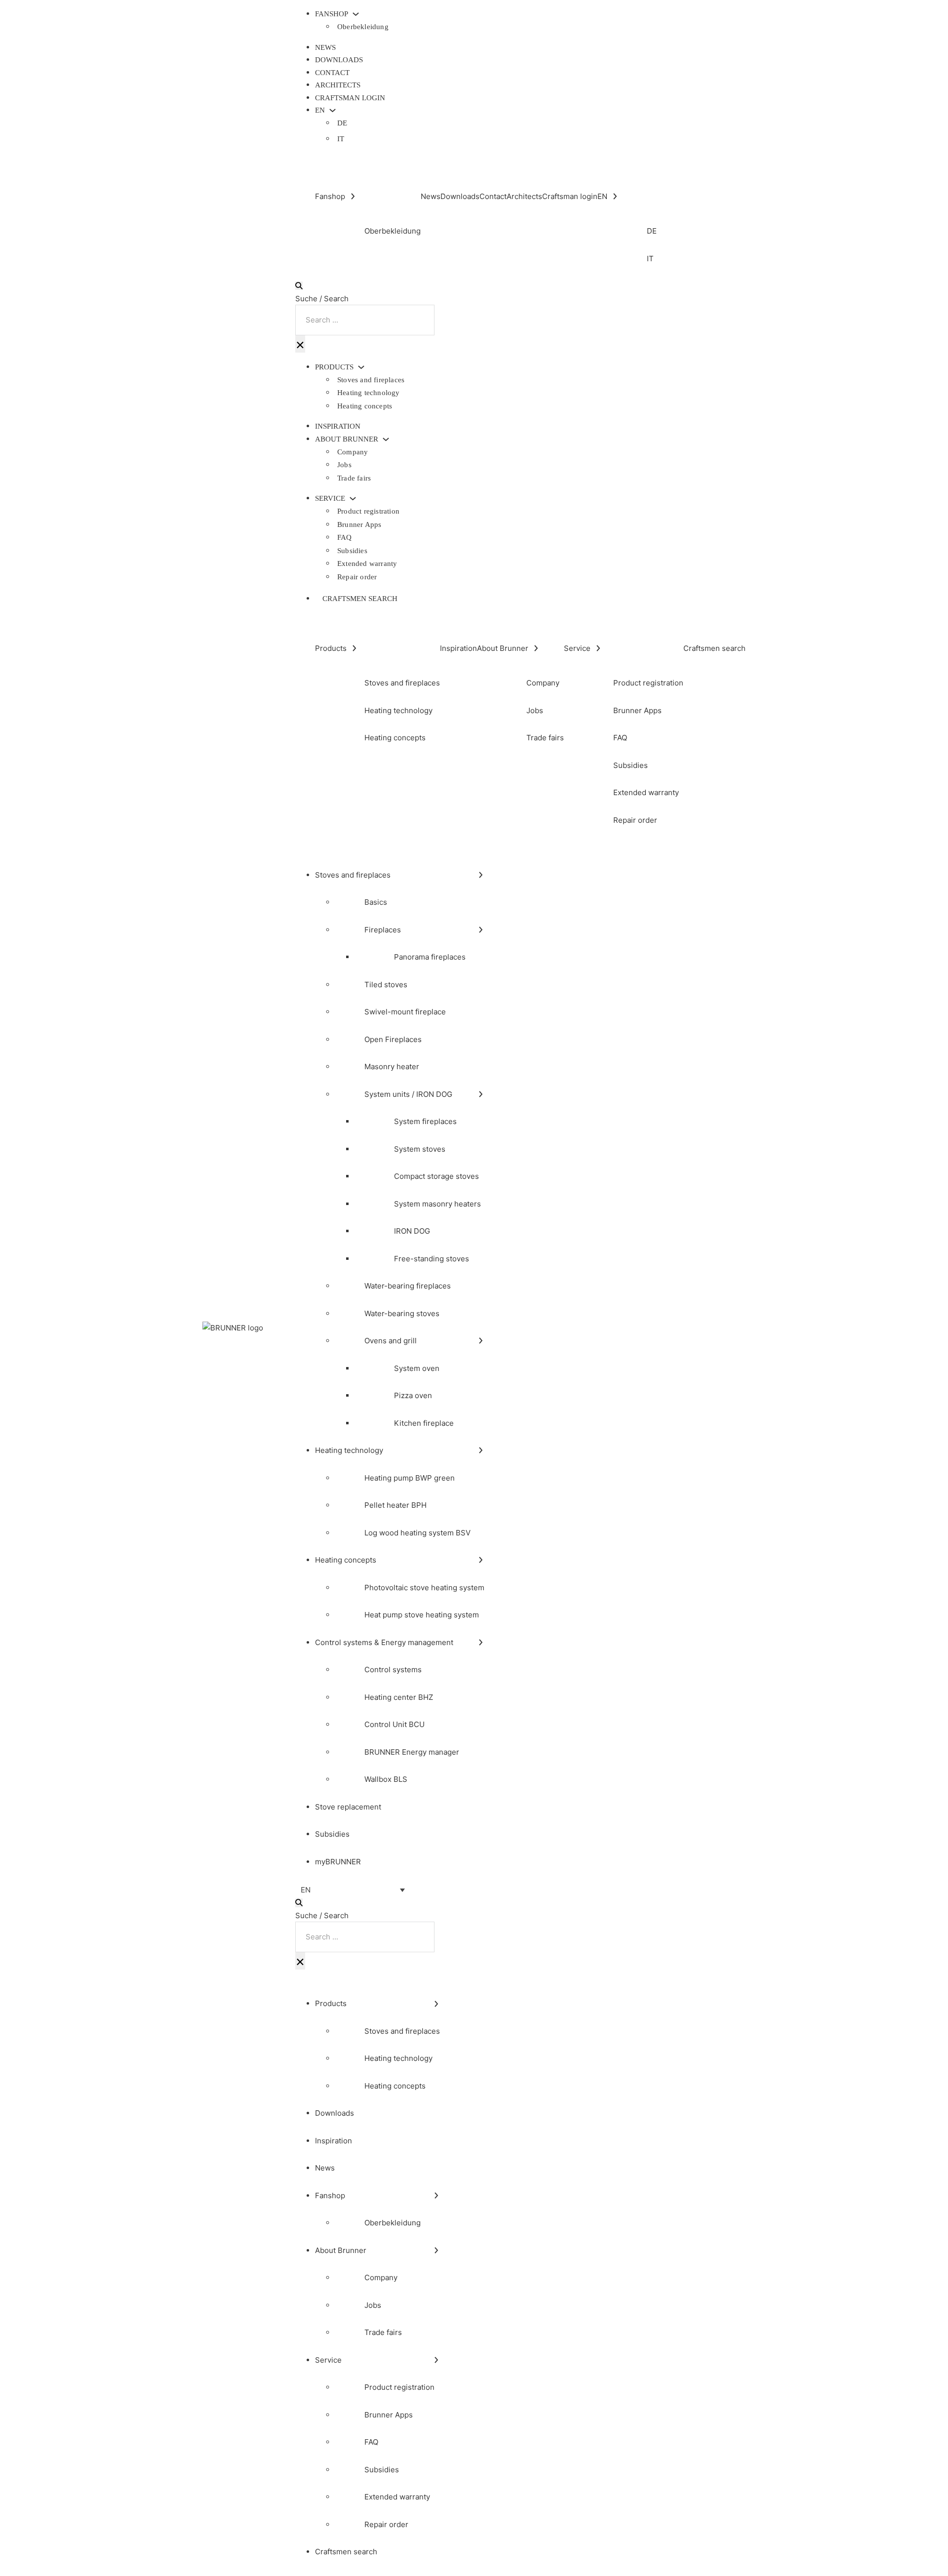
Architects (338, 85)
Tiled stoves (386, 985)
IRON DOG (412, 1231)
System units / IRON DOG (408, 1094)
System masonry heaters (437, 1204)
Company (353, 452)
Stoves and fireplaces (371, 380)
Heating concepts (365, 406)
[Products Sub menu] (361, 367)
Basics (376, 902)
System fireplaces (425, 1121)
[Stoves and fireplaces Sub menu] (481, 875)
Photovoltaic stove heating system (424, 1588)
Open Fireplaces (393, 1039)
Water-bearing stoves (402, 1313)
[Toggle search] (299, 286)
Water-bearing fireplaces (408, 1286)
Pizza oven (413, 1395)
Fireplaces (383, 930)
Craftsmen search (360, 599)
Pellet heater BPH (395, 1505)
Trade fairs (354, 478)
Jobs (344, 465)
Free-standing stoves (432, 1259)
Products (334, 367)
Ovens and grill (391, 1341)
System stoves (420, 1149)
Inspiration (338, 426)
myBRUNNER (338, 1862)
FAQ (345, 537)
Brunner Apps (359, 524)
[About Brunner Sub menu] (386, 439)
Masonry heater (392, 1067)
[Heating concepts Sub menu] (481, 1560)
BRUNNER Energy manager (412, 1752)
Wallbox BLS (386, 1779)
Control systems (393, 1670)
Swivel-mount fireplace (405, 1012)
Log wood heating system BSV (417, 1533)
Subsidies (352, 551)
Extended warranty (367, 563)
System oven (417, 1368)
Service (330, 499)
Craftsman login (350, 98)
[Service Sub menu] (353, 499)
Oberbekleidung (363, 27)
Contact (332, 73)
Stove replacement (348, 1807)
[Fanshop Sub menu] (356, 14)
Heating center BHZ (399, 1697)
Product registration (368, 511)
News (325, 47)
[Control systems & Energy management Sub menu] (481, 1642)
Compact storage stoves (436, 1176)
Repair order (357, 577)
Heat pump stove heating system (422, 1615)
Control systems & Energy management (384, 1642)
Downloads (339, 60)
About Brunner (347, 439)
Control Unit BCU (395, 1724)
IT (341, 139)
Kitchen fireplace (424, 1423)
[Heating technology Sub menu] (481, 1450)
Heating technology (369, 393)
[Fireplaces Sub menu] (481, 930)
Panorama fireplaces (430, 957)
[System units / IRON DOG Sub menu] (481, 1094)
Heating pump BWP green (410, 1478)
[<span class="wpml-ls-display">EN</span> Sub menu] (333, 110)
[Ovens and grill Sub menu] (481, 1341)
